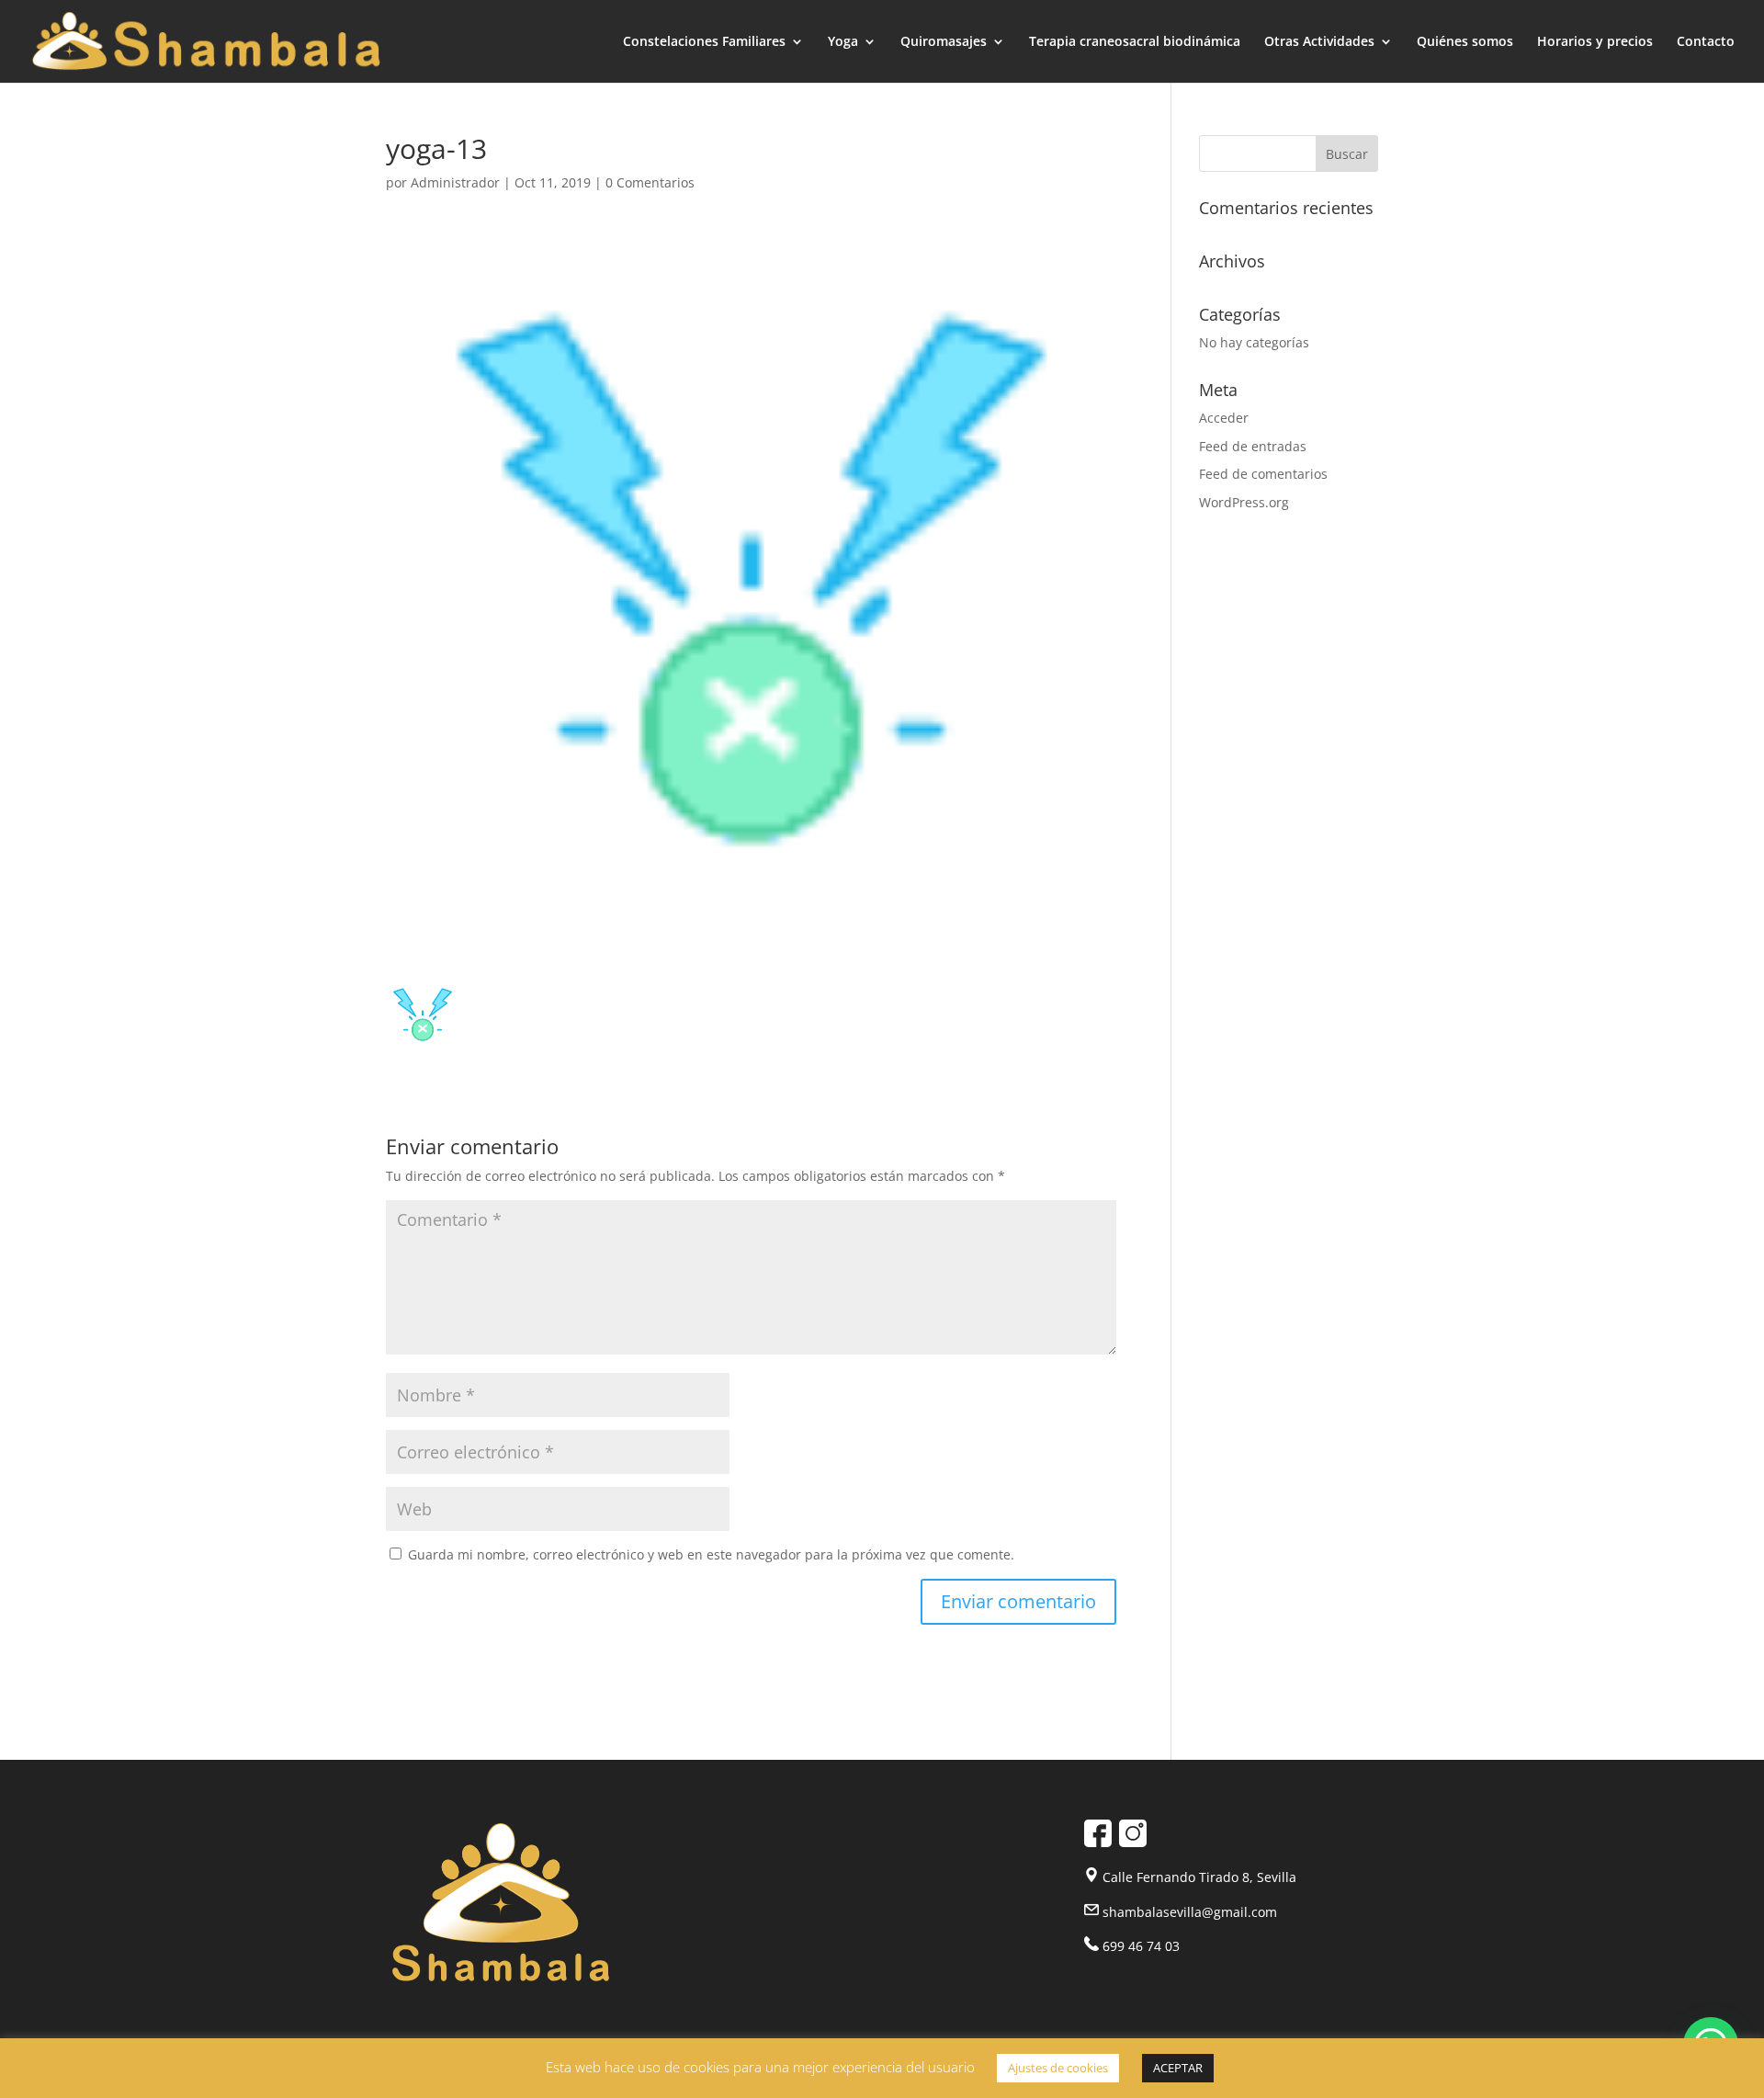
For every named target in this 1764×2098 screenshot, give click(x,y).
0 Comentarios (650, 182)
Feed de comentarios (1263, 474)
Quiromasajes (944, 42)
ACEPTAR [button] (1178, 2068)
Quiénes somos (1465, 42)
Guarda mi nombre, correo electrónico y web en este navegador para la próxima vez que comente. (711, 1554)
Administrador (455, 182)
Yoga (843, 42)
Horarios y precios (1595, 42)
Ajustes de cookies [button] (1058, 2068)
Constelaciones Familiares (704, 42)
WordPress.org (1244, 502)
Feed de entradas (1253, 446)
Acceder (1224, 418)
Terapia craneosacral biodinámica (1135, 42)
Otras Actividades (1319, 42)
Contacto (1706, 42)
